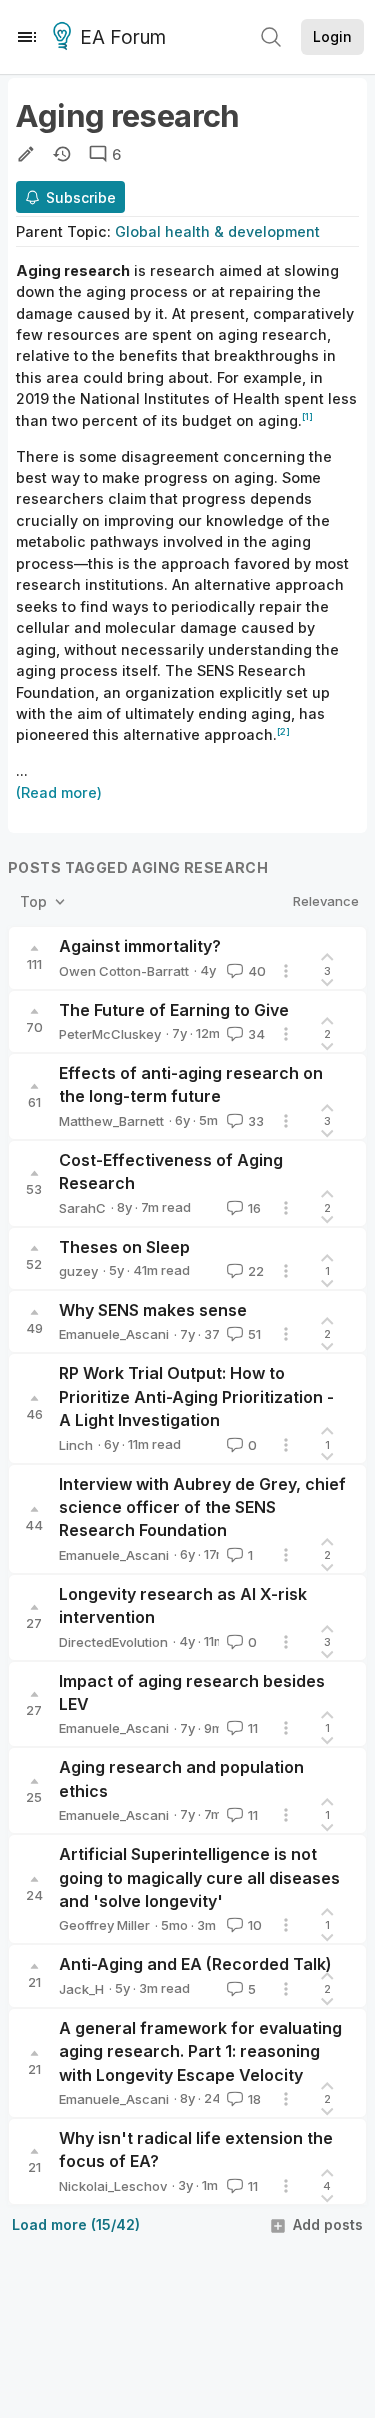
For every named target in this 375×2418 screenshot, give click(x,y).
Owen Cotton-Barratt (124, 971)
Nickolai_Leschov (113, 2186)
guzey (78, 1271)
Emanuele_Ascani (114, 1334)
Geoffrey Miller (104, 1925)
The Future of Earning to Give (174, 1010)
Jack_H (81, 1989)
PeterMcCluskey (110, 1034)
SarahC (82, 1208)
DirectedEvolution (113, 1642)
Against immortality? (140, 946)
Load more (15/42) (76, 2224)
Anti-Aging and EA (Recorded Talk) (195, 1964)
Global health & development (217, 231)
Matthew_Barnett (111, 1121)
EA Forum (123, 37)
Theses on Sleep (124, 1247)
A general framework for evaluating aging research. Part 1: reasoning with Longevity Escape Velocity (200, 2051)
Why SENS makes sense (153, 1310)
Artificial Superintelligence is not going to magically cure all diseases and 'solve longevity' (199, 1877)
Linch (76, 1445)
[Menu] (27, 37)
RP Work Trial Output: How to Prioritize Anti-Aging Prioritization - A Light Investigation (196, 1396)
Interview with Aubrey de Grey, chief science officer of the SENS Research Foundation (202, 1507)
